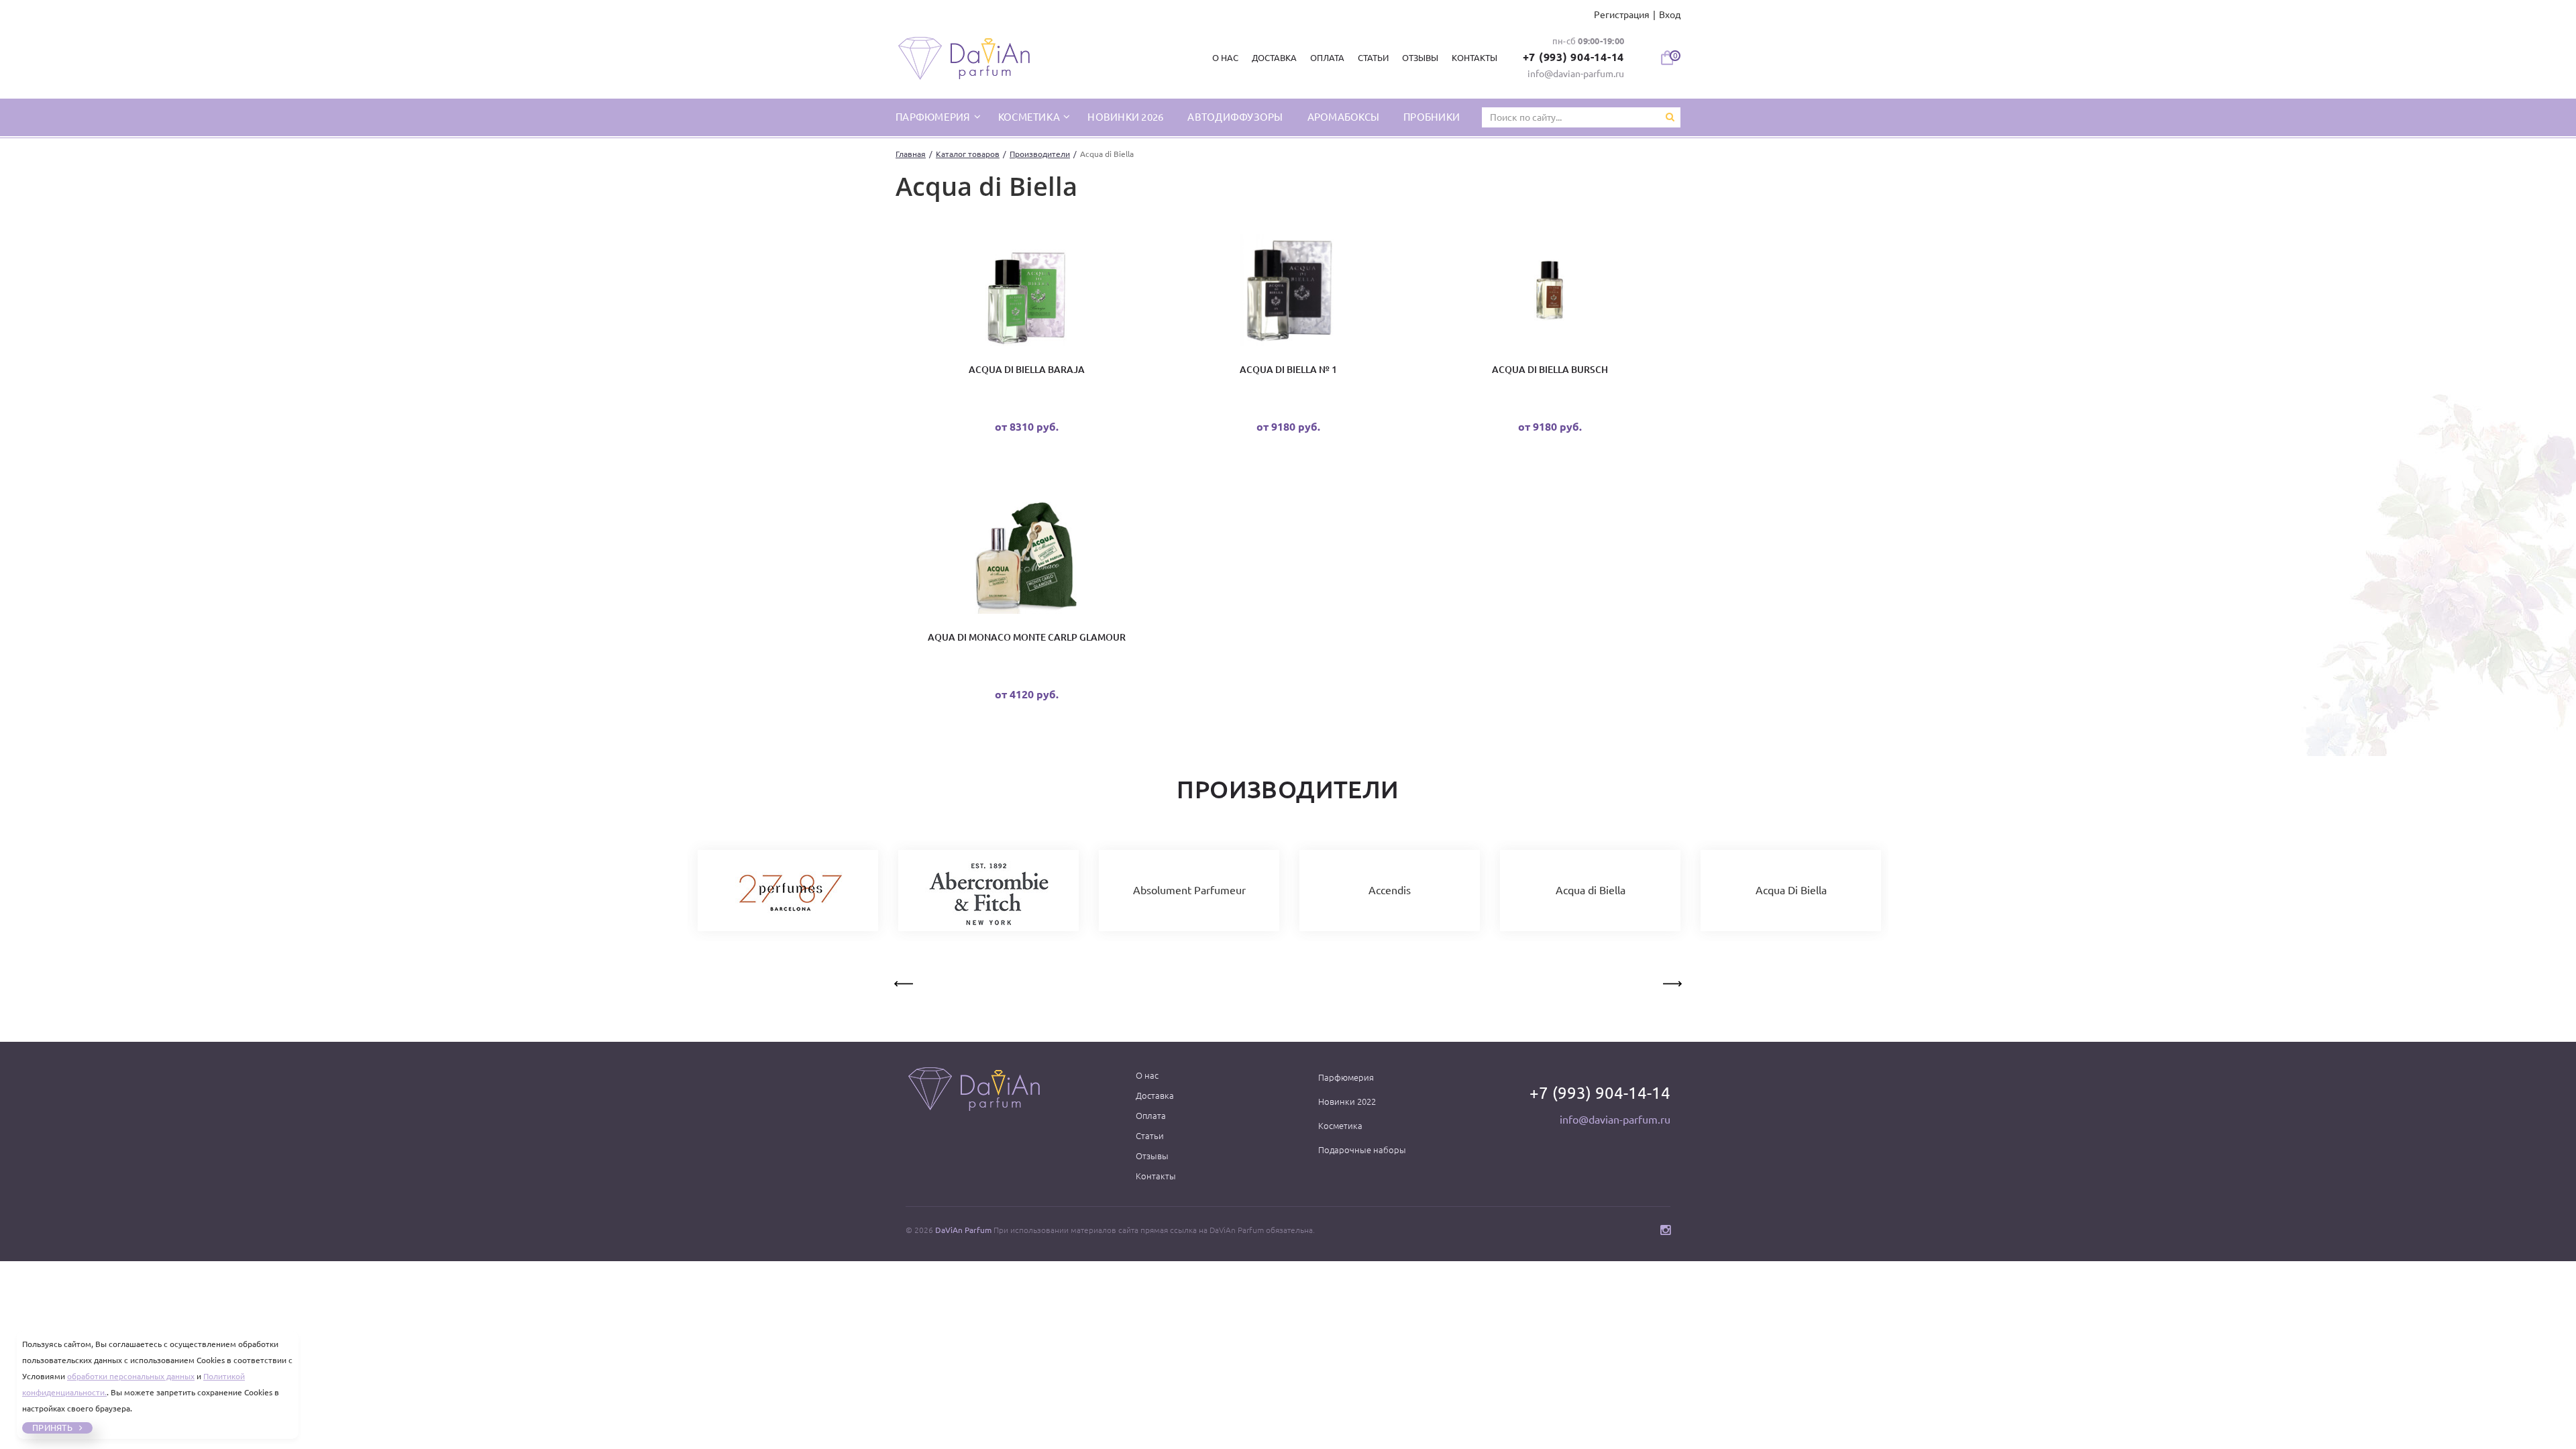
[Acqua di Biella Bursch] (1550, 293)
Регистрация (1622, 15)
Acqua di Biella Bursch (1550, 370)
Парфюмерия (1346, 1077)
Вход (1670, 15)
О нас (1225, 58)
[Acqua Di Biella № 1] (1288, 293)
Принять (52, 1428)
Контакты (1474, 58)
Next (1671, 981)
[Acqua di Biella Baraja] (1026, 293)
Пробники (1432, 117)
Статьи (1373, 58)
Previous (905, 981)
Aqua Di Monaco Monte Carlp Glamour (1027, 637)
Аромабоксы (1344, 117)
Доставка (1274, 58)
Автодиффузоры (1235, 117)
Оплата (1327, 58)
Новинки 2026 (1125, 117)
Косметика (1030, 117)
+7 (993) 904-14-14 (1574, 57)
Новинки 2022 (1347, 1102)
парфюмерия (934, 117)
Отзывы (1420, 58)
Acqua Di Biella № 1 (1288, 370)
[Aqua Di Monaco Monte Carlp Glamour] (1026, 560)
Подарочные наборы (1362, 1150)
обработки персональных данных (131, 1376)
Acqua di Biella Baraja (1027, 370)
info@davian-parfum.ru (1576, 74)
